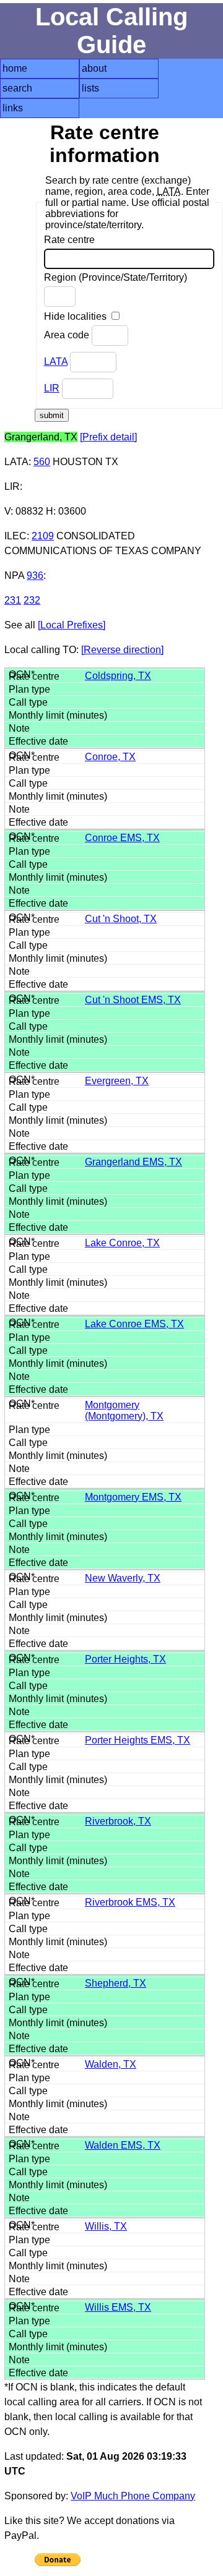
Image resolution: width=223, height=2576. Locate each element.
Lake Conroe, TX (122, 1243)
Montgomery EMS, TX (133, 1497)
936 (35, 576)
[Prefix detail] (108, 437)
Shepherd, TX (116, 1983)
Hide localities (77, 316)
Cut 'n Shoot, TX (121, 919)
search (17, 88)
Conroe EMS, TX (122, 838)
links (13, 108)
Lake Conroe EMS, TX (134, 1324)
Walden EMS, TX (123, 2145)
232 (32, 600)
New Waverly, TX (123, 1578)
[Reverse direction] (122, 650)
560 (42, 462)
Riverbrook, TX (118, 1821)
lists (90, 88)
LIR (52, 388)
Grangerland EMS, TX (133, 1162)
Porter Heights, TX (125, 1659)
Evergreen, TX (117, 1081)
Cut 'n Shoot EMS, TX (133, 1000)
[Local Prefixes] (72, 625)
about (94, 68)
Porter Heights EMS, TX (138, 1740)
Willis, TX (106, 2226)
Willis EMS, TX (118, 2307)
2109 (43, 536)
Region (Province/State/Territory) (116, 277)
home (15, 68)
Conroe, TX (110, 757)
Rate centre (69, 240)
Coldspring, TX (118, 676)
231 (13, 600)
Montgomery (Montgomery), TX (124, 1410)
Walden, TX (111, 2064)
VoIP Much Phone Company (133, 2496)
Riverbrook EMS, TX (130, 1902)
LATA (56, 362)
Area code (68, 335)
